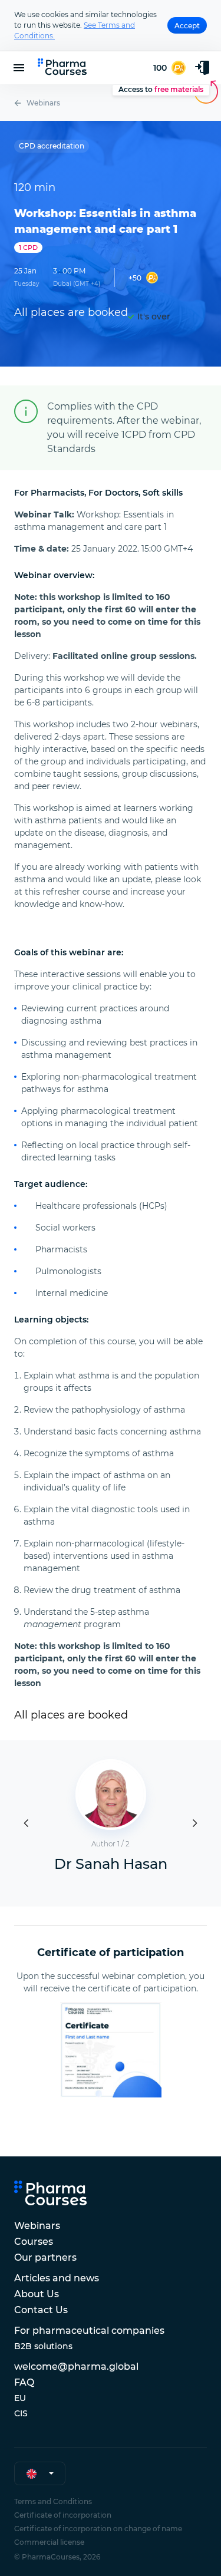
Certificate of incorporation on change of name (98, 2529)
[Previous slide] (26, 1823)
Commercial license (49, 2542)
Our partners (45, 2257)
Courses (34, 2242)
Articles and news (57, 2278)
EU (20, 2398)
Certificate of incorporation (63, 2515)
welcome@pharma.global (76, 2366)
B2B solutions (43, 2346)
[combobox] (40, 2473)
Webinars (43, 103)
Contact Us (41, 2310)
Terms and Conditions (53, 2501)
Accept (187, 26)
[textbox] (32, 2474)
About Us (37, 2294)
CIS (21, 2413)
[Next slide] (195, 1823)
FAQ (24, 2382)
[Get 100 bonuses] (169, 68)
